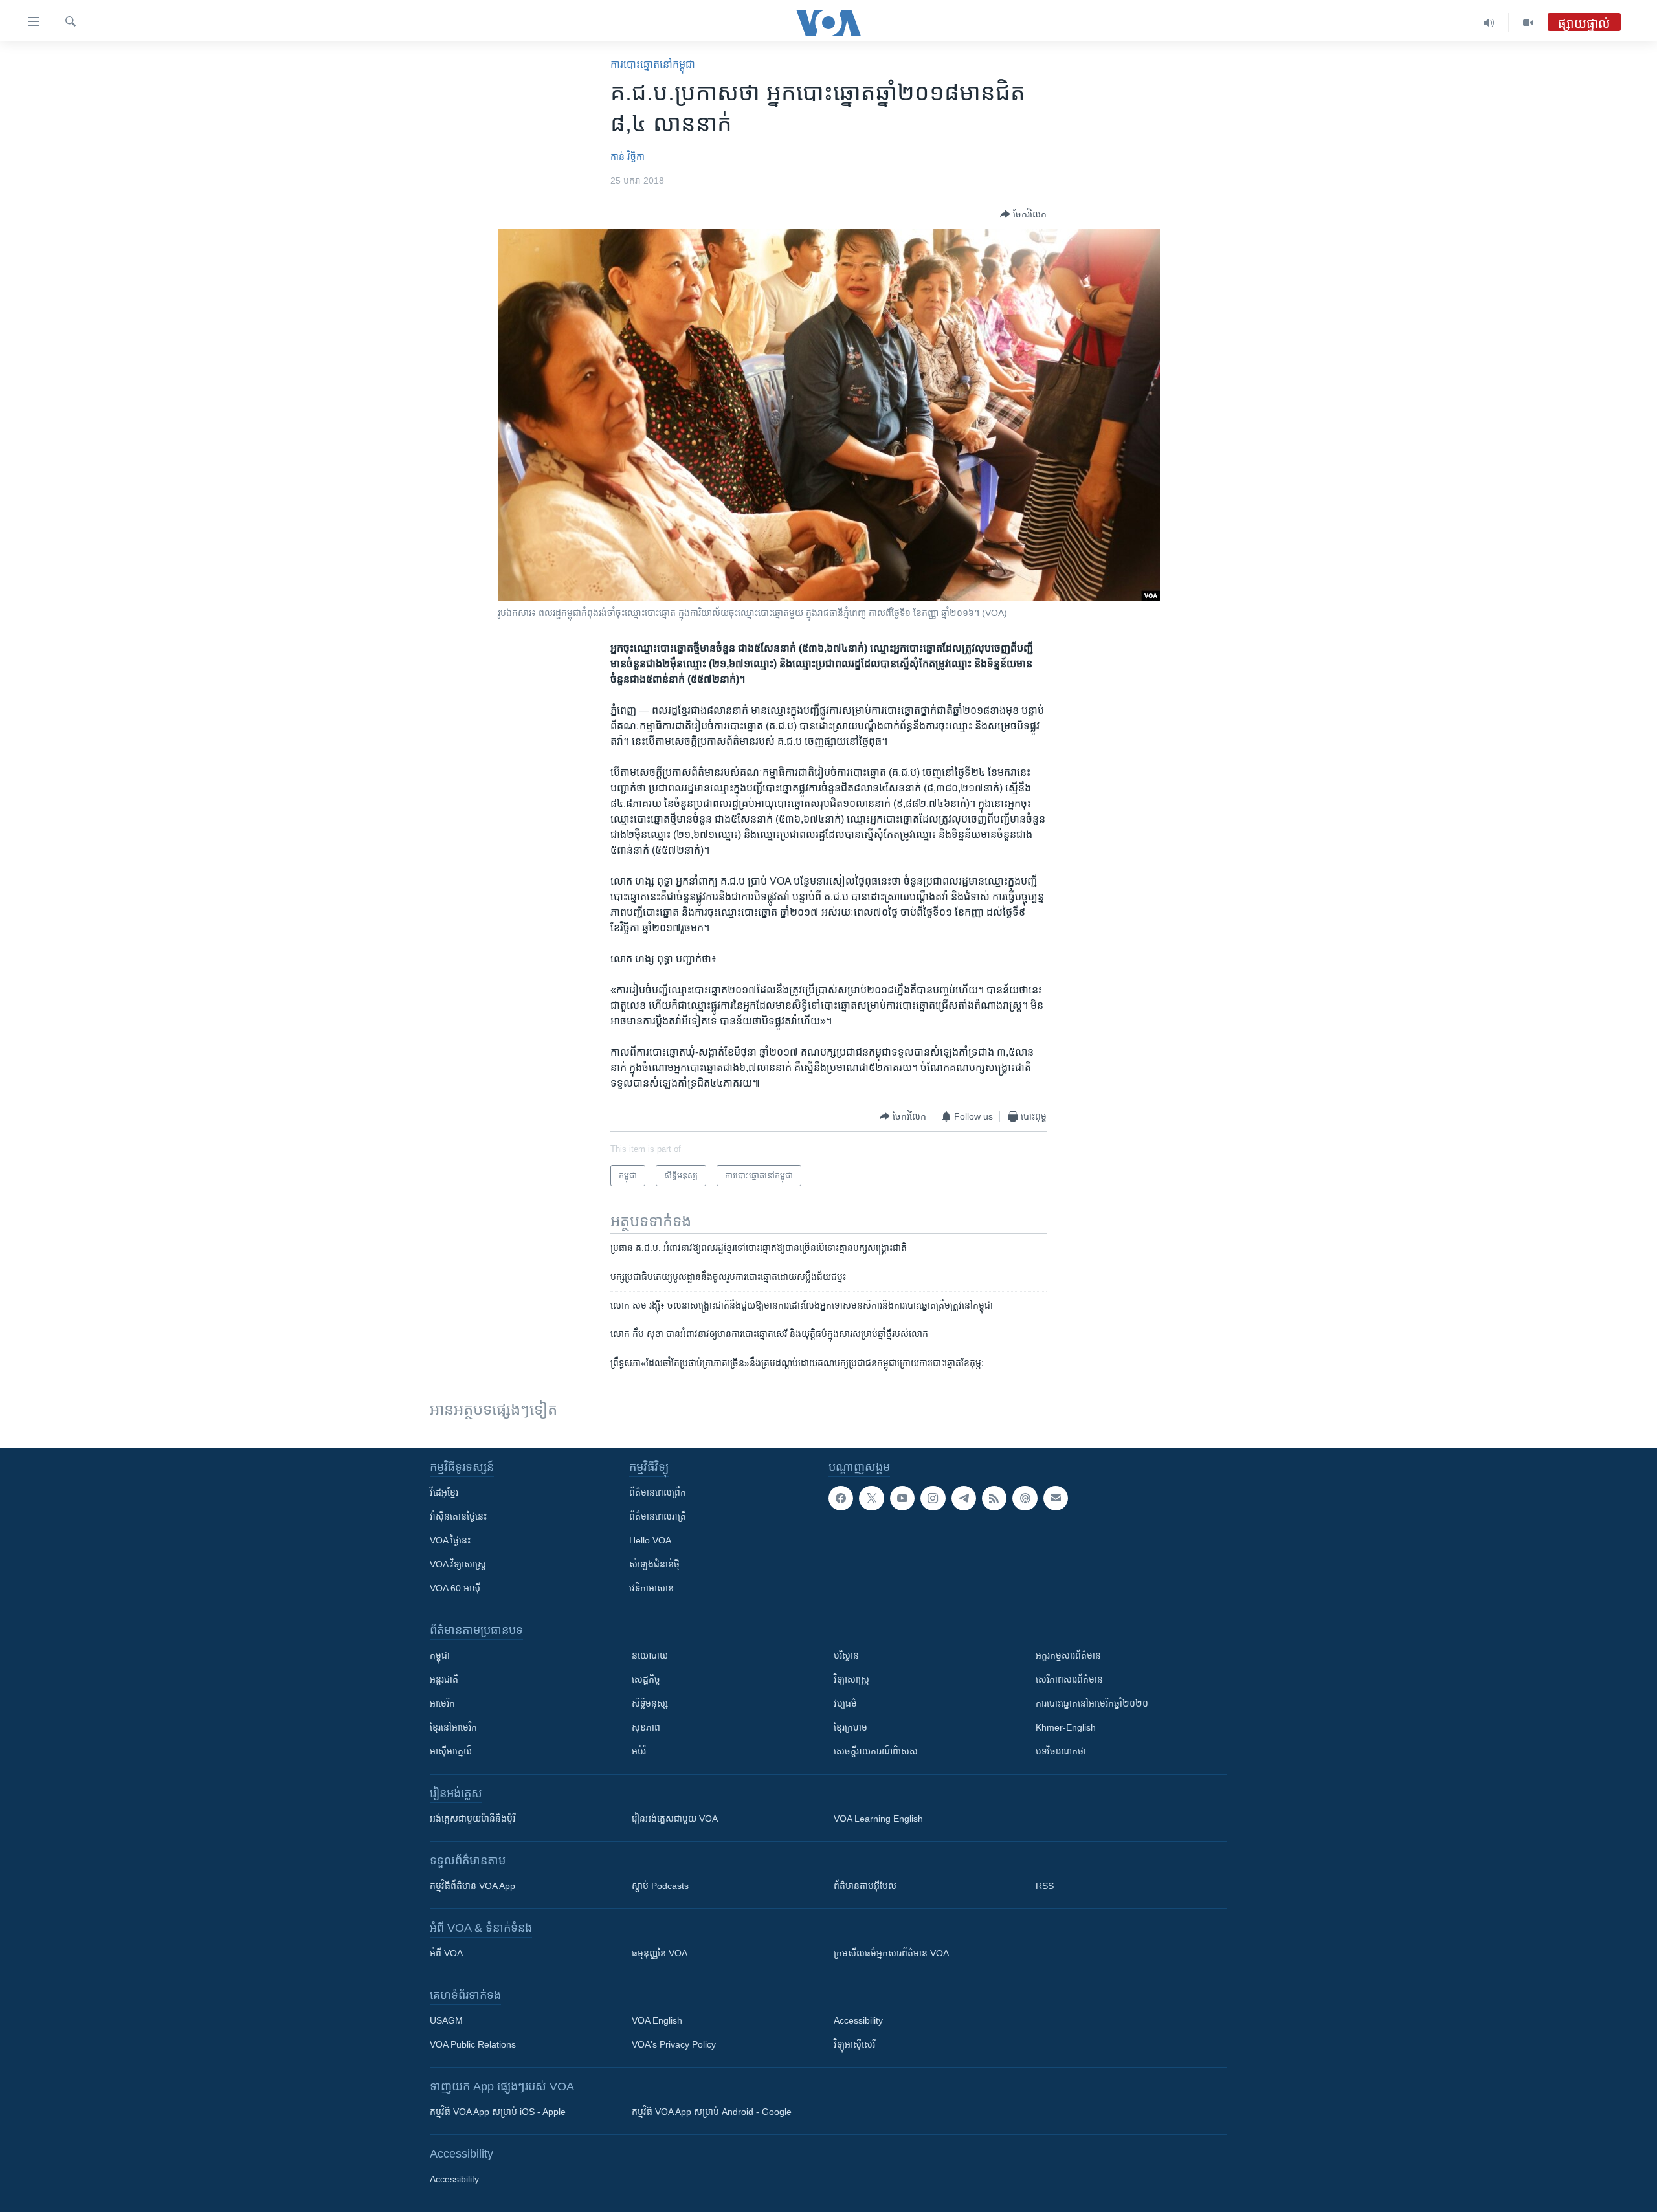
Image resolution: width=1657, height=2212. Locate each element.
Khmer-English (1066, 1727)
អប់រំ (639, 1751)
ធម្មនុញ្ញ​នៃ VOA (660, 1953)
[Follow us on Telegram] (964, 1498)
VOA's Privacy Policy (674, 2044)
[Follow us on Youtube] (902, 1498)
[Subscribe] (1056, 1498)
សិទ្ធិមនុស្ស (650, 1703)
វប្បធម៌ (845, 1703)
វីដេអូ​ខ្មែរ (444, 1492)
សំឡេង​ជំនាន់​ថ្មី (654, 1564)
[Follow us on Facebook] (841, 1498)
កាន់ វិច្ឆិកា (628, 157)
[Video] (1528, 23)
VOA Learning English (878, 1819)
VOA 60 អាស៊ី (455, 1588)
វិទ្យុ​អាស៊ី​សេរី (854, 2044)
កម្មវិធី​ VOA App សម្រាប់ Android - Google (712, 2112)
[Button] (1023, 214)
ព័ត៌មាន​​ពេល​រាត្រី (658, 1516)
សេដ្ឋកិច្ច (646, 1679)
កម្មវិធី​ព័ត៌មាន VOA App (473, 1886)
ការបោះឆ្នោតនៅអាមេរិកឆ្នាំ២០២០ (1092, 1703)
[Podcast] (1025, 1498)
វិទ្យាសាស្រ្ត (851, 1679)
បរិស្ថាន (846, 1655)
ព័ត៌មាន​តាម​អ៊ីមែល (865, 1886)
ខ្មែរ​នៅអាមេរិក (453, 1727)
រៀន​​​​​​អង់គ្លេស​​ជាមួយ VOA (675, 1819)
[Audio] (1489, 23)
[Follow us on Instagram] (933, 1498)
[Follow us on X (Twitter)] (871, 1498)
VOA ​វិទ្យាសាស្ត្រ (458, 1564)
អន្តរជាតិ (444, 1679)
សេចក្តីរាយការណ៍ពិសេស (876, 1751)
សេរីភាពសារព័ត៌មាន (1069, 1679)
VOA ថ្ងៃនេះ (450, 1540)
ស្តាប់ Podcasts (660, 1886)
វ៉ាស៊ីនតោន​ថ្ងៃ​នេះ (458, 1516)
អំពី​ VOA (446, 1953)
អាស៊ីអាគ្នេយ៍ (451, 1751)
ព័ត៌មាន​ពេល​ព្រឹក (658, 1492)
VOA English (657, 2020)
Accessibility (858, 2020)
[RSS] (994, 1498)
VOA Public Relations (473, 2044)
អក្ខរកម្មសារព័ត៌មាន (1068, 1655)
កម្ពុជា (440, 1655)
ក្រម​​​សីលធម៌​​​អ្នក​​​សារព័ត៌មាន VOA (891, 1953)
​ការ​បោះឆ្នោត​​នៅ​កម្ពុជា (653, 64)
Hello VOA (650, 1540)
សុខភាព (646, 1727)
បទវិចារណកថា (1061, 1751)
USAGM (446, 2020)
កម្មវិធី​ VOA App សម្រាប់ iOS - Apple (498, 2112)
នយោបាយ (650, 1655)
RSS (1045, 1886)
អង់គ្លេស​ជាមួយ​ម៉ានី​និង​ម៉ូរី (473, 1819)
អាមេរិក (442, 1703)
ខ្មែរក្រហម (851, 1727)
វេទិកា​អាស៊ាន (651, 1588)
